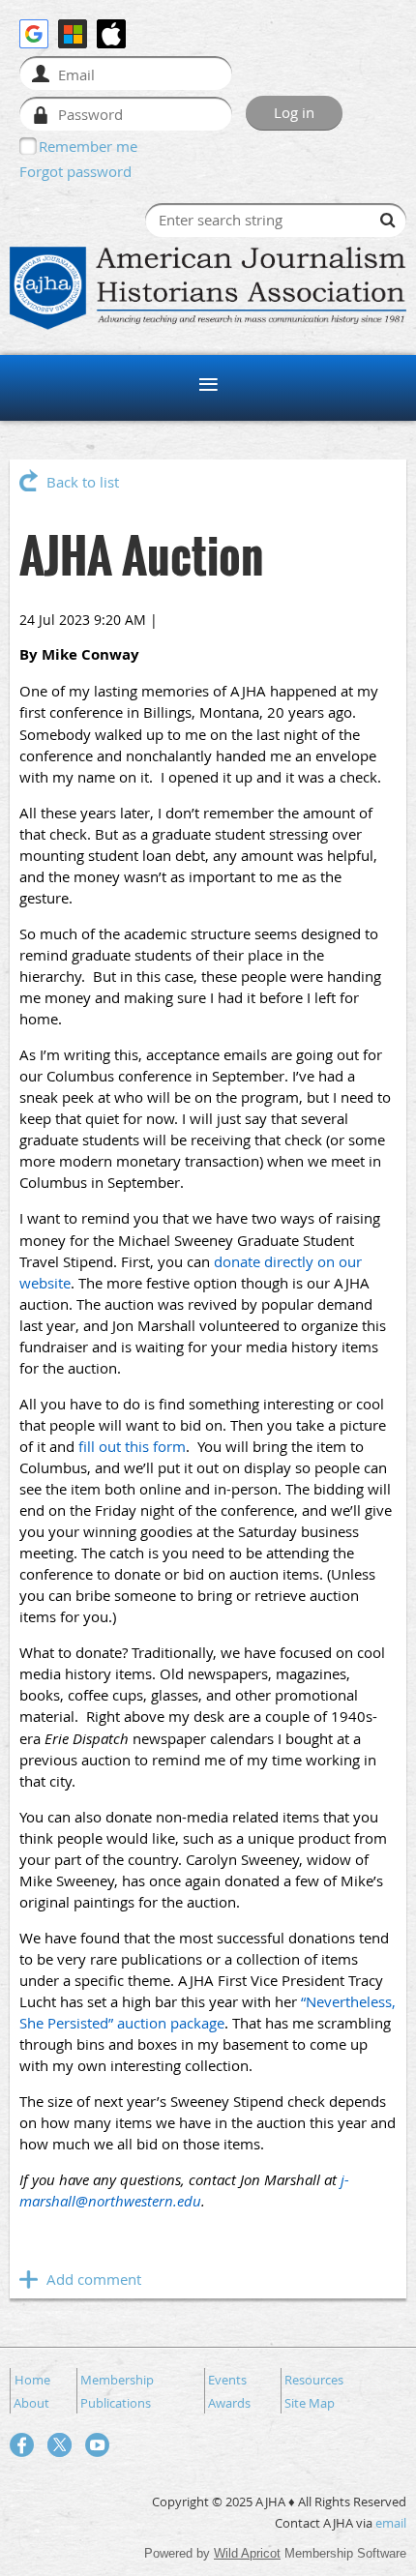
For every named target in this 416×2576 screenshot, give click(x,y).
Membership (117, 2380)
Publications (116, 2403)
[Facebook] (22, 2445)
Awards (229, 2403)
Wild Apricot (247, 2553)
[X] (59, 2445)
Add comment (29, 2279)
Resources (314, 2380)
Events (227, 2380)
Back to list (83, 482)
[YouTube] (97, 2445)
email (391, 2523)
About (31, 2403)
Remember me (88, 146)
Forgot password (75, 171)
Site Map (310, 2403)
